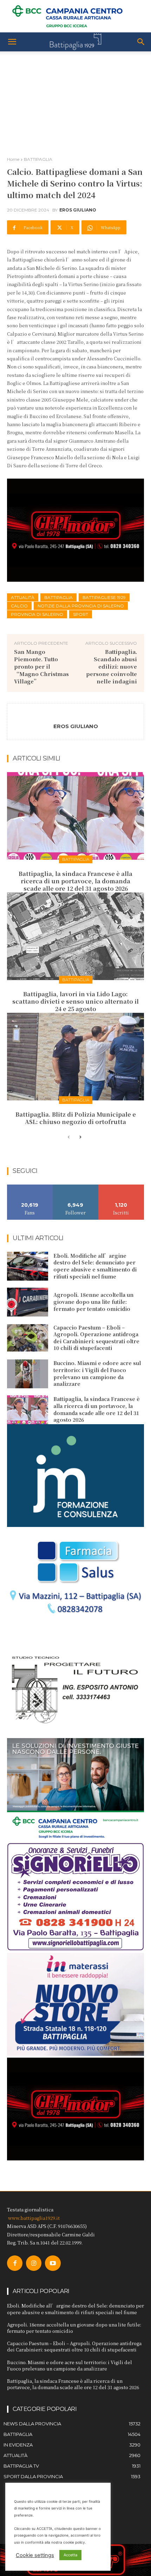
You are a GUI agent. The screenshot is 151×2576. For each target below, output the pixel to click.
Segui (76, 1187)
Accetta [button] (70, 2555)
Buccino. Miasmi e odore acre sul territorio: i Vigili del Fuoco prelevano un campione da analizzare (97, 1373)
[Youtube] (53, 2263)
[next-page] (80, 1137)
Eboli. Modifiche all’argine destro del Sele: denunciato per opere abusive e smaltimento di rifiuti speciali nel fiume (95, 1266)
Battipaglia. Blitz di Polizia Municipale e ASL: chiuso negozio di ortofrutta (76, 1118)
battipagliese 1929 (104, 597)
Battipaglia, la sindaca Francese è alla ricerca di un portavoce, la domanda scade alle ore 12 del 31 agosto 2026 (75, 881)
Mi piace (30, 1187)
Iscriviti (121, 1187)
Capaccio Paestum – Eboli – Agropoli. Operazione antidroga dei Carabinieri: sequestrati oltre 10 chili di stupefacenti (96, 1338)
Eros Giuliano (78, 210)
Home (13, 159)
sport (81, 614)
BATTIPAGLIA (38, 159)
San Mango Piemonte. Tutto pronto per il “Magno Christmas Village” (41, 666)
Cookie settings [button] (35, 2555)
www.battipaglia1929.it (34, 2218)
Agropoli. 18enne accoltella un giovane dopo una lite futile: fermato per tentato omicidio (93, 1302)
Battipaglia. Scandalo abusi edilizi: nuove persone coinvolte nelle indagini (111, 666)
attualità (23, 597)
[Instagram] (34, 2263)
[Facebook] (15, 2263)
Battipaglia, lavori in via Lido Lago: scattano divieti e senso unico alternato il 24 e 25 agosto (75, 1001)
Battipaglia (58, 597)
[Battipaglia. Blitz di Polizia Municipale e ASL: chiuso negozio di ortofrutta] (75, 1057)
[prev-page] (69, 1137)
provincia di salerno (37, 614)
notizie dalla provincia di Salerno (81, 606)
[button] (12, 42)
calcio (19, 606)
